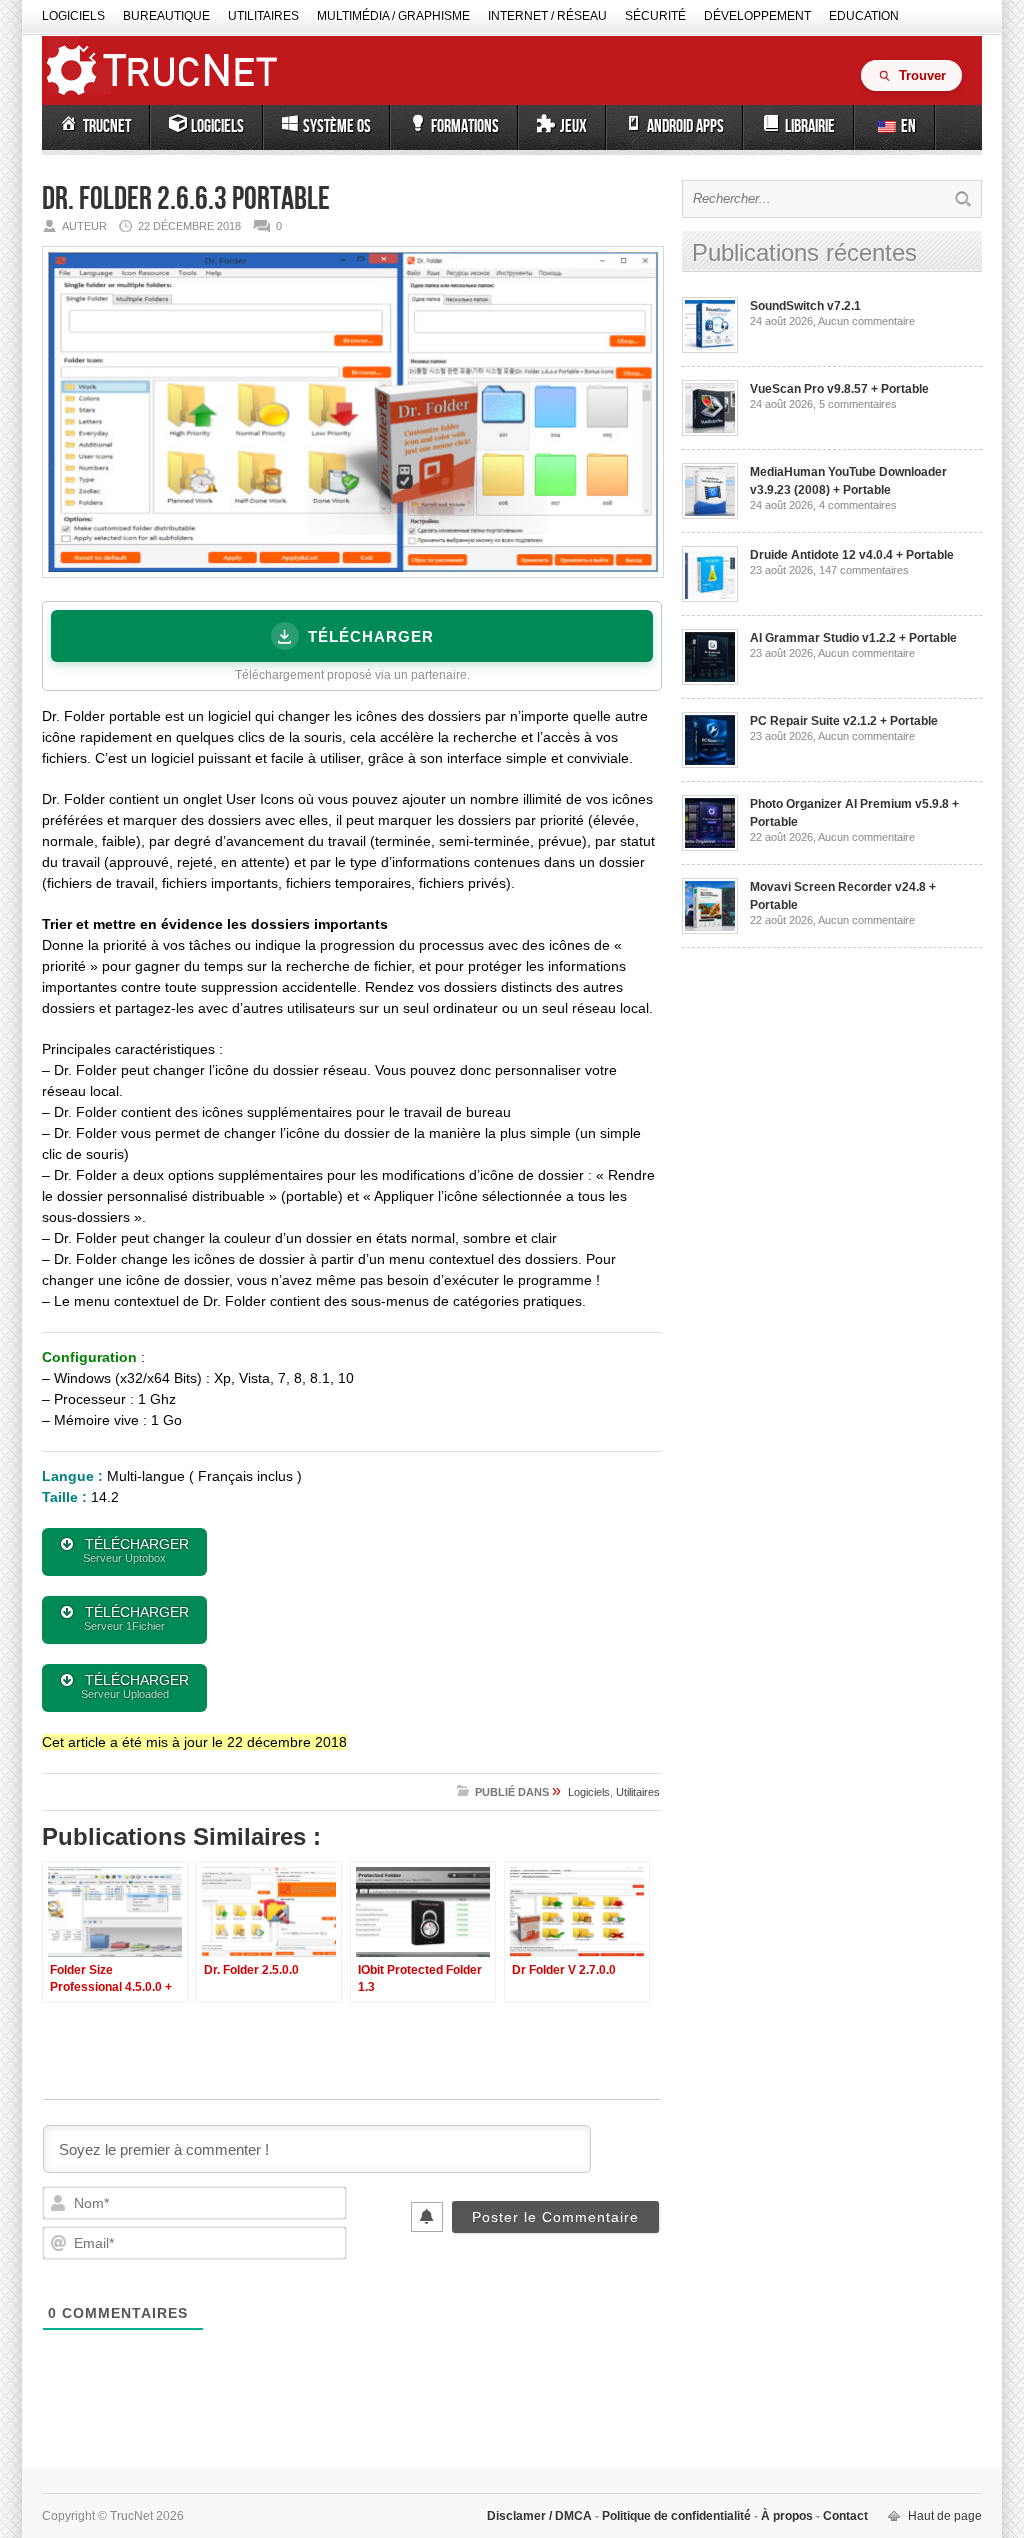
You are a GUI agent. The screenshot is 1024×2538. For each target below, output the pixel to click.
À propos (787, 2516)
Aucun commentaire (866, 321)
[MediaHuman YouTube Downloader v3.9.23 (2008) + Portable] (710, 515)
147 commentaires (864, 570)
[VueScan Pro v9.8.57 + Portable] (710, 432)
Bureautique (166, 16)
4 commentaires (858, 505)
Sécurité (655, 16)
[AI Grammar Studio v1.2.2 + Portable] (710, 681)
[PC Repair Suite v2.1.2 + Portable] (710, 764)
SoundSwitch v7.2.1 (805, 306)
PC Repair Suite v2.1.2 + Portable (844, 721)
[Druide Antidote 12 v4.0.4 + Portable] (710, 598)
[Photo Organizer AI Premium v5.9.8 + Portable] (710, 847)
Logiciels (73, 16)
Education (864, 16)
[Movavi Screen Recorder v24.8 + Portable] (710, 930)
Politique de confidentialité (676, 2516)
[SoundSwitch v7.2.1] (710, 349)
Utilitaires (263, 16)
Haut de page (945, 2516)
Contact (844, 2516)
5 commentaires (858, 404)
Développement (757, 16)
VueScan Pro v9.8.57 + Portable (839, 389)
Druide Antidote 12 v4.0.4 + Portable (852, 555)
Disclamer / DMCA (541, 2516)
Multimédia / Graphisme (393, 16)
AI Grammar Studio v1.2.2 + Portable (853, 638)
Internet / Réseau (547, 16)
